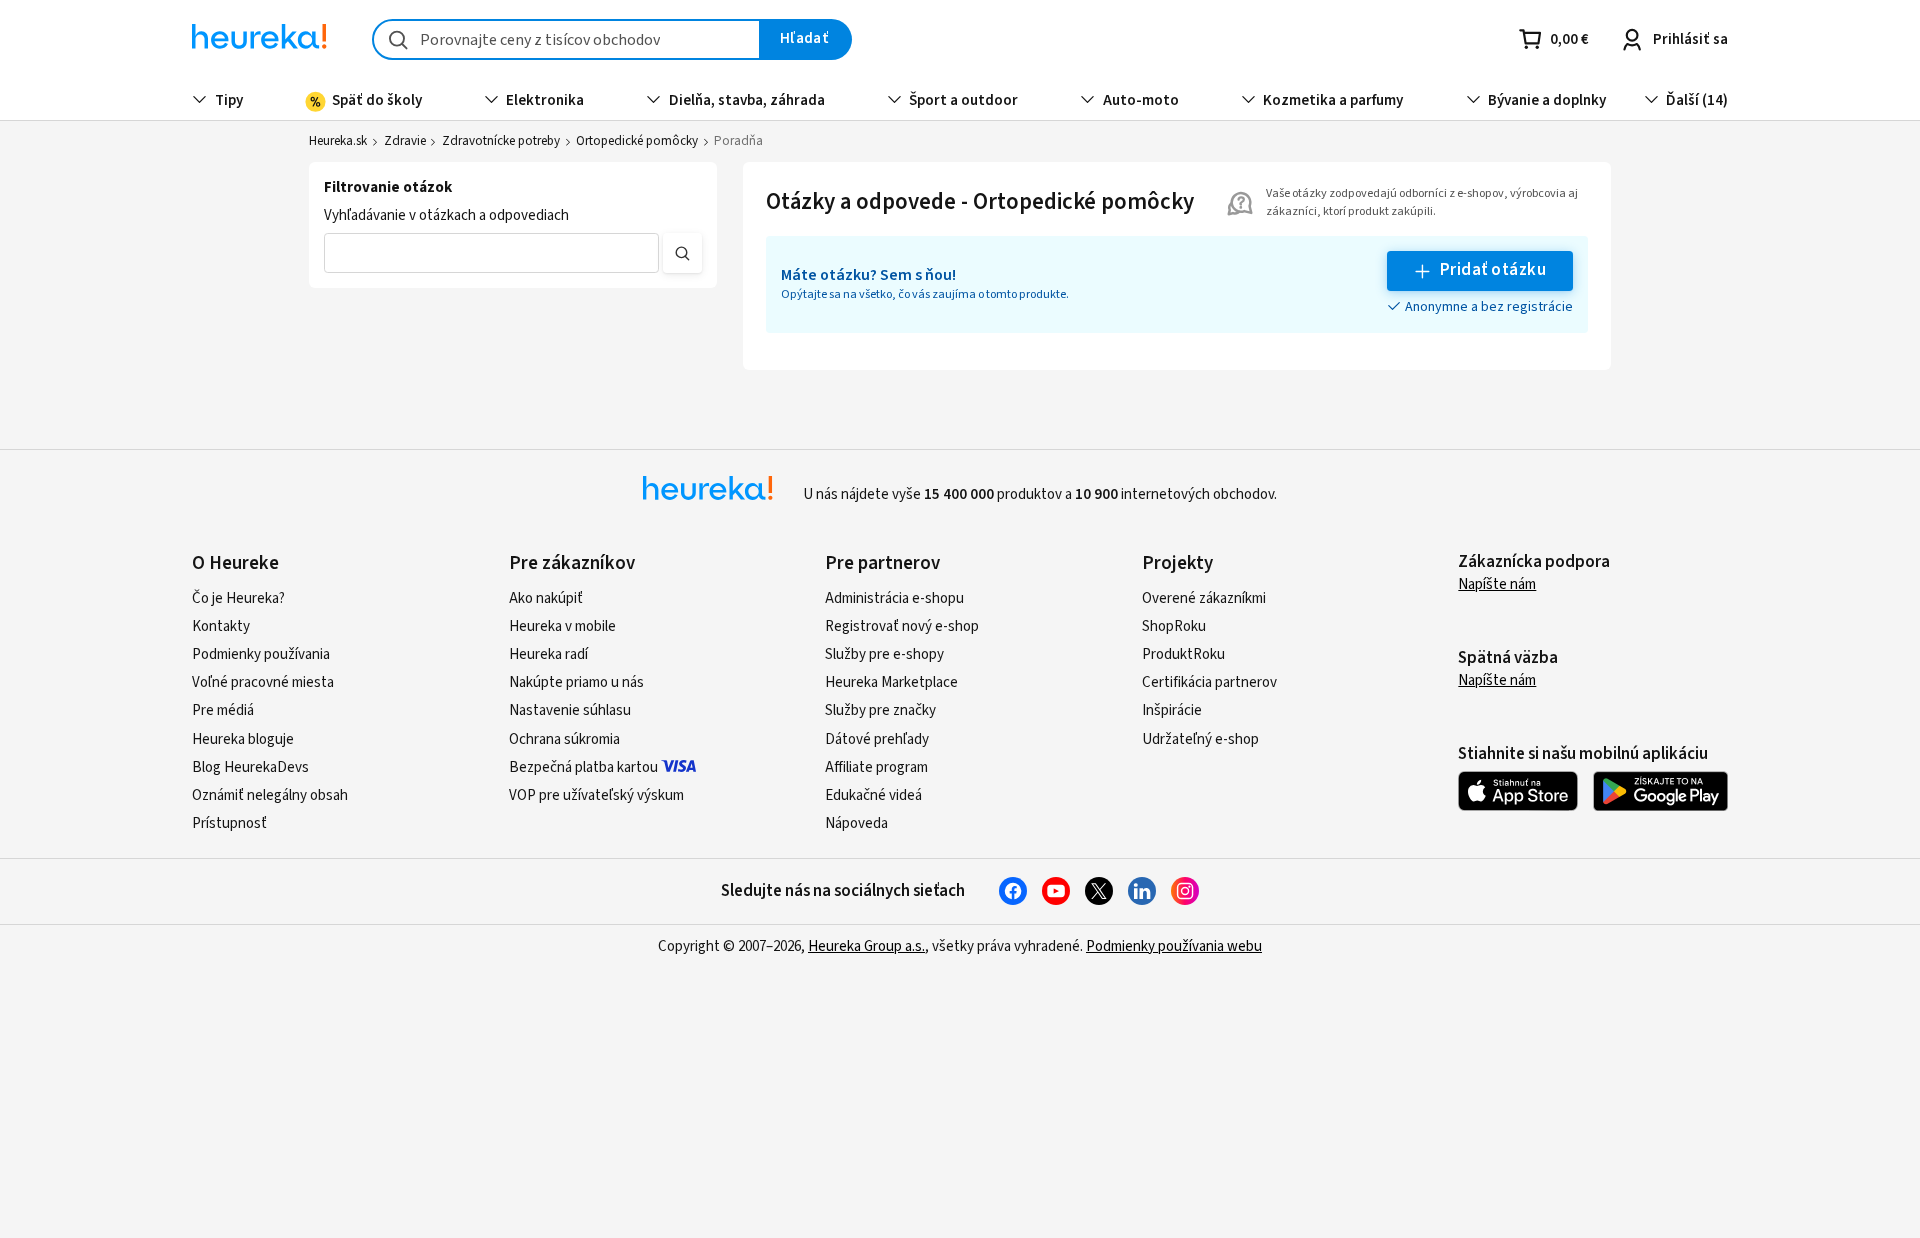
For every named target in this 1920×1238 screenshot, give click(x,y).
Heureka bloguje (243, 739)
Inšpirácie (1172, 710)
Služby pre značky (880, 710)
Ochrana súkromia (564, 739)
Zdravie (405, 141)
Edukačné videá (873, 795)
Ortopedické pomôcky (637, 141)
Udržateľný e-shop (1200, 739)
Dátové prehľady (877, 739)
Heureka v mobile (562, 626)
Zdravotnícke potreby (501, 141)
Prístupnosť (229, 823)
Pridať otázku (1493, 270)
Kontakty (221, 626)
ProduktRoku (1183, 654)
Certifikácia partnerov (1209, 682)
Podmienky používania (261, 654)
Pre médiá (223, 710)
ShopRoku (1174, 626)
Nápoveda (856, 823)
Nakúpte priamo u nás (576, 682)
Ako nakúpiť (546, 598)
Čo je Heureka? (238, 598)
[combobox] (566, 39)
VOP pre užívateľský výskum (596, 795)
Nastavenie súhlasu (570, 710)
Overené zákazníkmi (1204, 598)
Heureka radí (548, 654)
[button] (491, 253)
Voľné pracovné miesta (263, 682)
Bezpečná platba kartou (583, 767)
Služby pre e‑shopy (884, 654)
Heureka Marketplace (891, 682)
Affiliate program (876, 767)
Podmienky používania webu (1174, 946)
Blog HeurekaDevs (250, 767)
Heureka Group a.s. (866, 946)
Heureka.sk (338, 141)
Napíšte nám (1497, 584)
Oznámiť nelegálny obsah (270, 795)
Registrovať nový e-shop (902, 626)
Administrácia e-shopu (894, 598)
